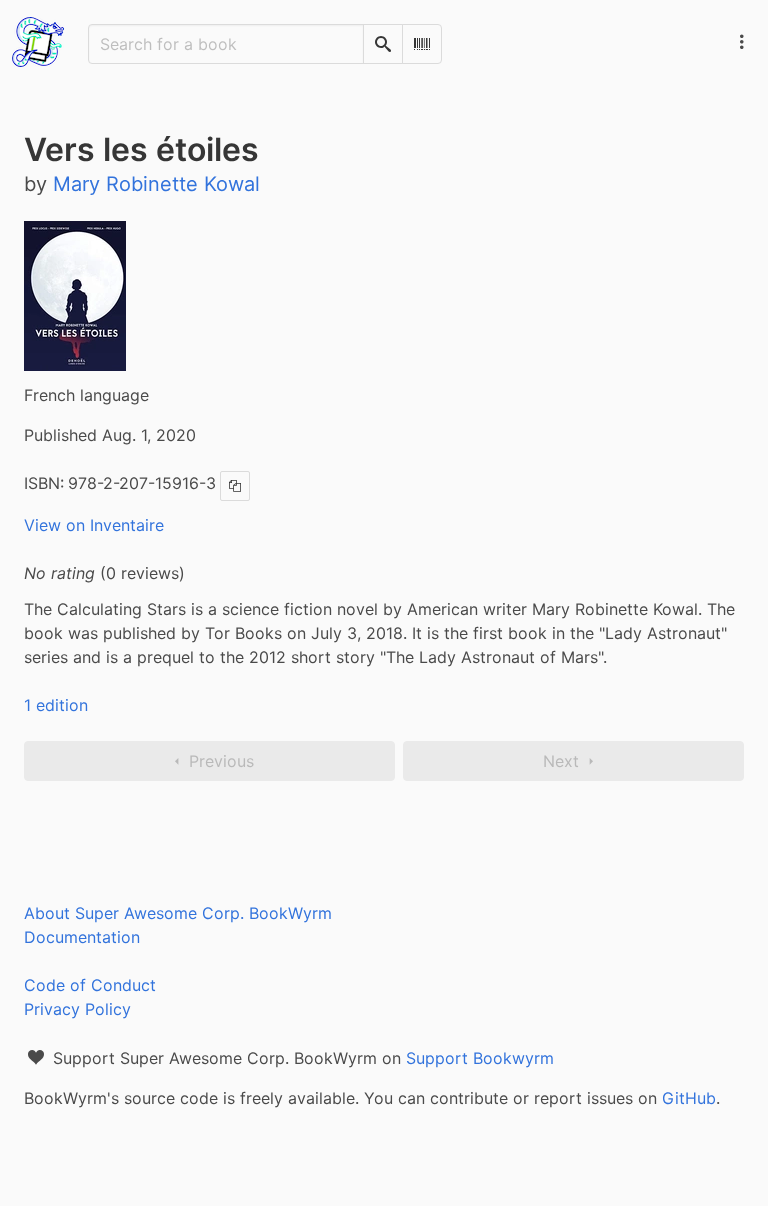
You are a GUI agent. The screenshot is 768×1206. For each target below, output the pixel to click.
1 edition (56, 705)
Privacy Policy (77, 1009)
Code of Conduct (90, 985)
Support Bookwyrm (480, 1058)
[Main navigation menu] (742, 42)
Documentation (82, 937)
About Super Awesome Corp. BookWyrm (178, 913)
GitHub (689, 1098)
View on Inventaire (94, 525)
